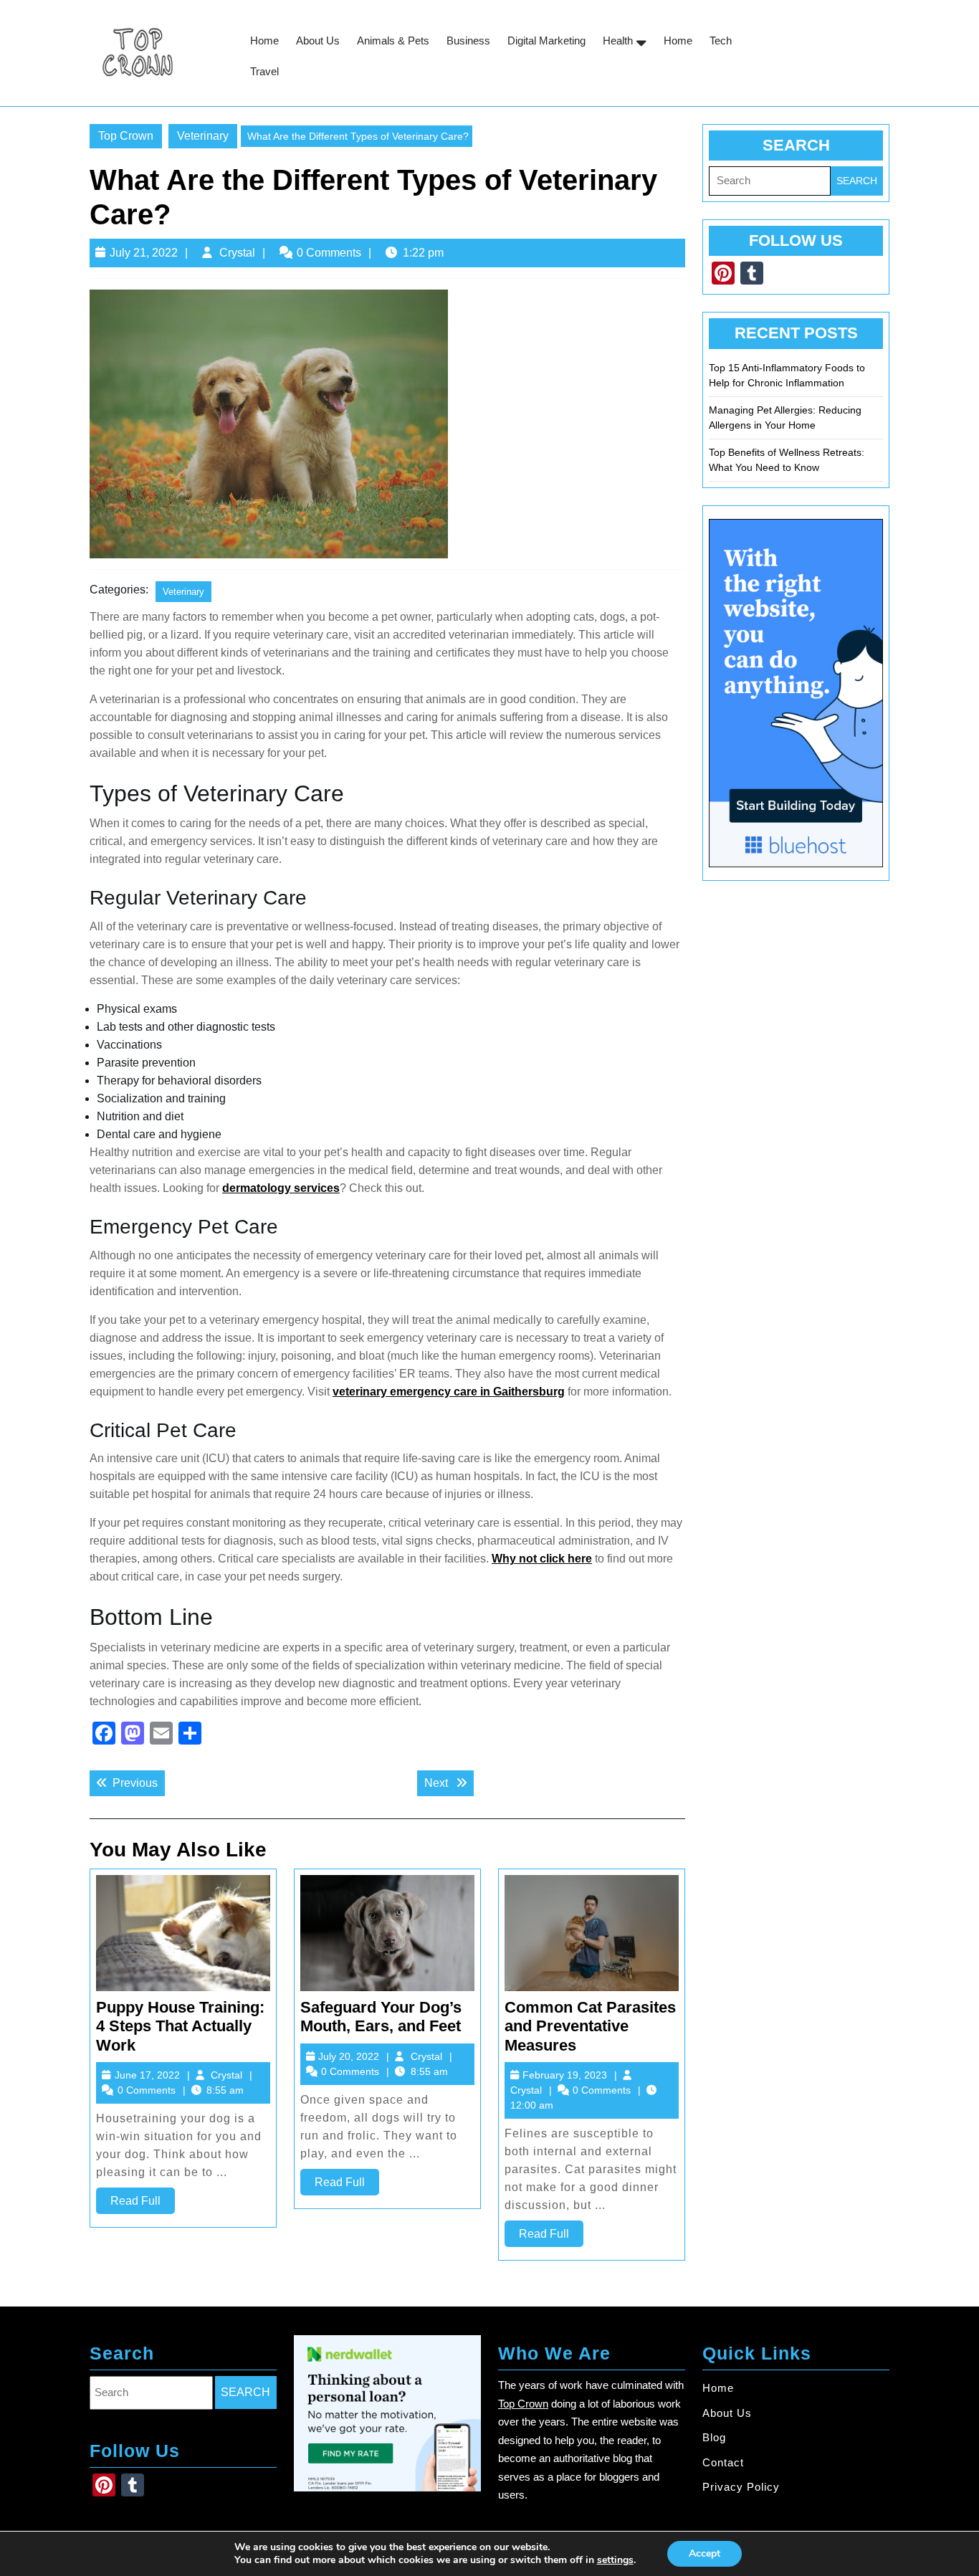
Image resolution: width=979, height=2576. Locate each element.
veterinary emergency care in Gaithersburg (449, 1392)
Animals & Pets (393, 40)
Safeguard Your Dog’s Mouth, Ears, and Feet (381, 2017)
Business (468, 40)
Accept (705, 2553)
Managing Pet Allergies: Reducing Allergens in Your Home (785, 418)
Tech (721, 40)
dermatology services (281, 1188)
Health (618, 40)
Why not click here (542, 1559)
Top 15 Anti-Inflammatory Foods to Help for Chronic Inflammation (787, 375)
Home (264, 40)
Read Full (143, 2204)
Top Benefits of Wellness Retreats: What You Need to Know (787, 460)
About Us (318, 40)
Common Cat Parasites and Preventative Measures (590, 2026)
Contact (723, 2462)
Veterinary (203, 136)
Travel (264, 71)
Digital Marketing (546, 40)
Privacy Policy (741, 2487)
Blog (714, 2437)
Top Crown (126, 136)
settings (615, 2560)
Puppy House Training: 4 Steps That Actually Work (180, 2026)
